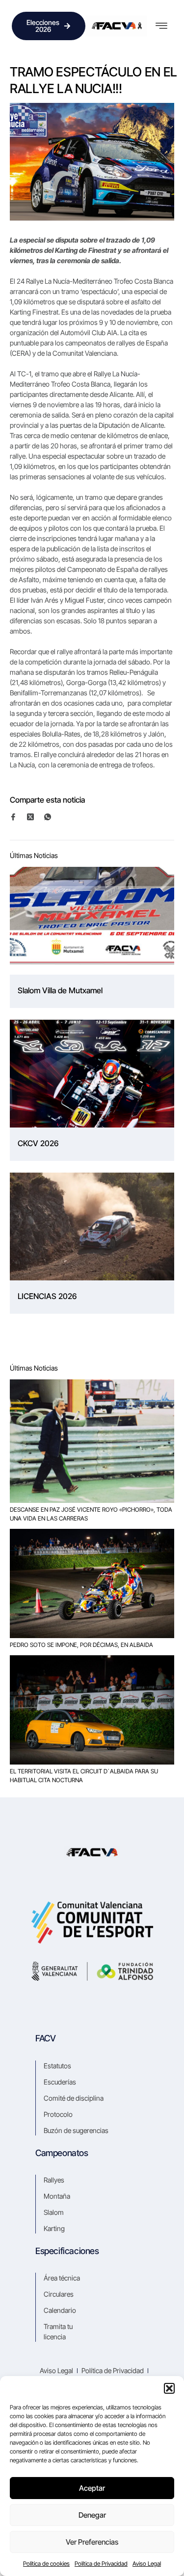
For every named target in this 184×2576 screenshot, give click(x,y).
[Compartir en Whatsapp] (52, 817)
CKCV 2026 (38, 1143)
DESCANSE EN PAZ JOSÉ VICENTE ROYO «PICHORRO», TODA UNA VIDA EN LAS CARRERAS (91, 1514)
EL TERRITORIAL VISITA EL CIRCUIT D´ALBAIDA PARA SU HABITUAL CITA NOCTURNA (84, 1776)
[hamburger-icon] (161, 26)
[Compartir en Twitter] (35, 817)
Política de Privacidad (101, 2564)
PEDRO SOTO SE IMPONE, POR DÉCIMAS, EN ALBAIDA (81, 1645)
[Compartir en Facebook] (18, 817)
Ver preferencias (92, 2542)
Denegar (92, 2515)
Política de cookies (46, 2564)
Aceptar (92, 2488)
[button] (169, 2388)
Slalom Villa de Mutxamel (60, 990)
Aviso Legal (147, 2564)
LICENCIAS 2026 (47, 1296)
